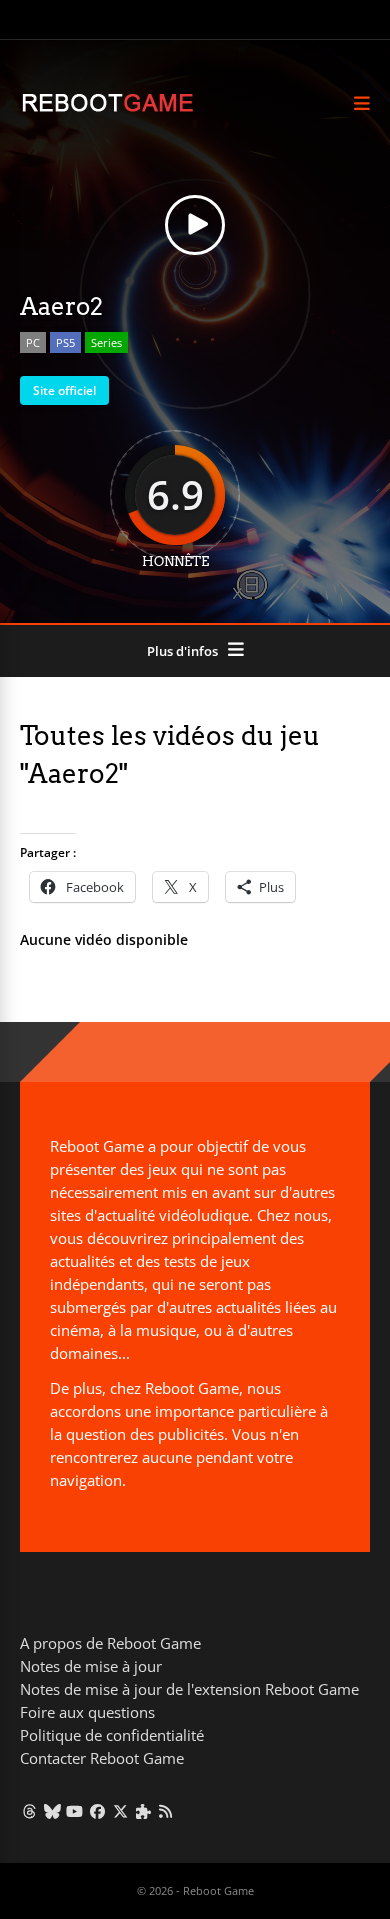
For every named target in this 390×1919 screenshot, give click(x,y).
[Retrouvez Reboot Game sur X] (120, 1811)
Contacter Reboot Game (102, 1758)
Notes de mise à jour (91, 1666)
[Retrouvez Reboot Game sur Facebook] (97, 1811)
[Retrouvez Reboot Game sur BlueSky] (52, 1811)
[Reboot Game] (107, 109)
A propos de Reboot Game (110, 1643)
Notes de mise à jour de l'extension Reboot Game (189, 1689)
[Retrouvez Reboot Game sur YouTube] (75, 1811)
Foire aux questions (87, 1712)
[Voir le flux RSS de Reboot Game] (166, 1811)
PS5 (65, 342)
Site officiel (64, 390)
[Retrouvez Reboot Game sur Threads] (29, 1811)
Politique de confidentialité (112, 1735)
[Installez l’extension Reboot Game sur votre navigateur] (143, 1811)
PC (33, 342)
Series (106, 342)
